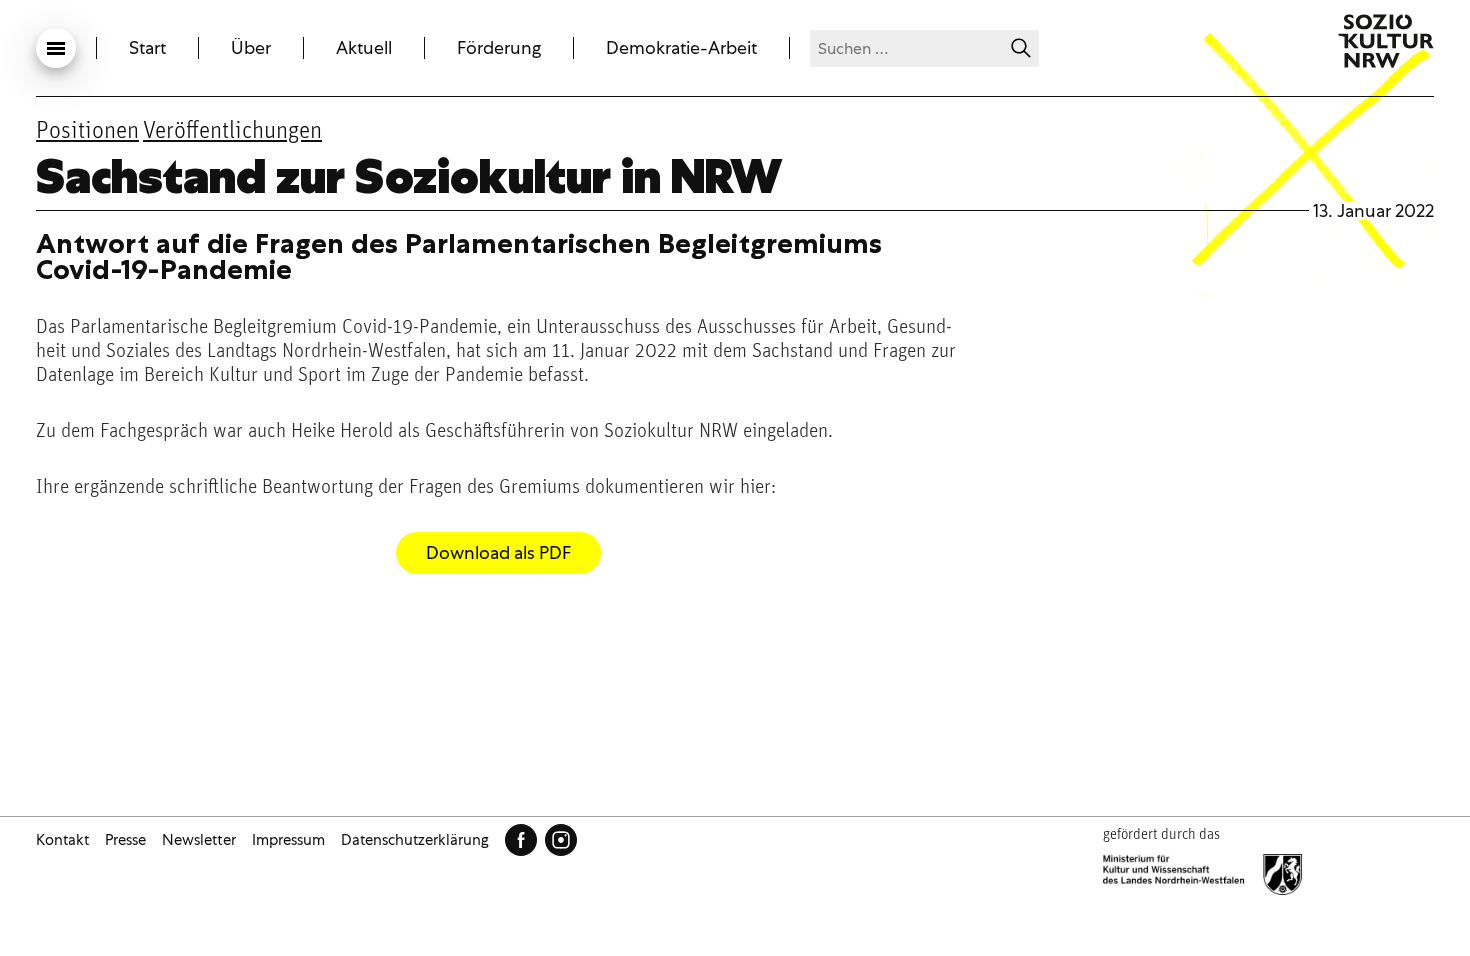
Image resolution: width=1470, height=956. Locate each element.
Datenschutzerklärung (415, 840)
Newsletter (199, 840)
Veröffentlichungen (232, 132)
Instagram (561, 840)
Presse (125, 840)
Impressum (288, 840)
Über (251, 48)
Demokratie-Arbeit (681, 48)
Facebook (521, 840)
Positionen (87, 132)
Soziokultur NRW (1386, 41)
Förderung (499, 48)
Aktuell (364, 48)
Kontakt (62, 840)
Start (147, 48)
